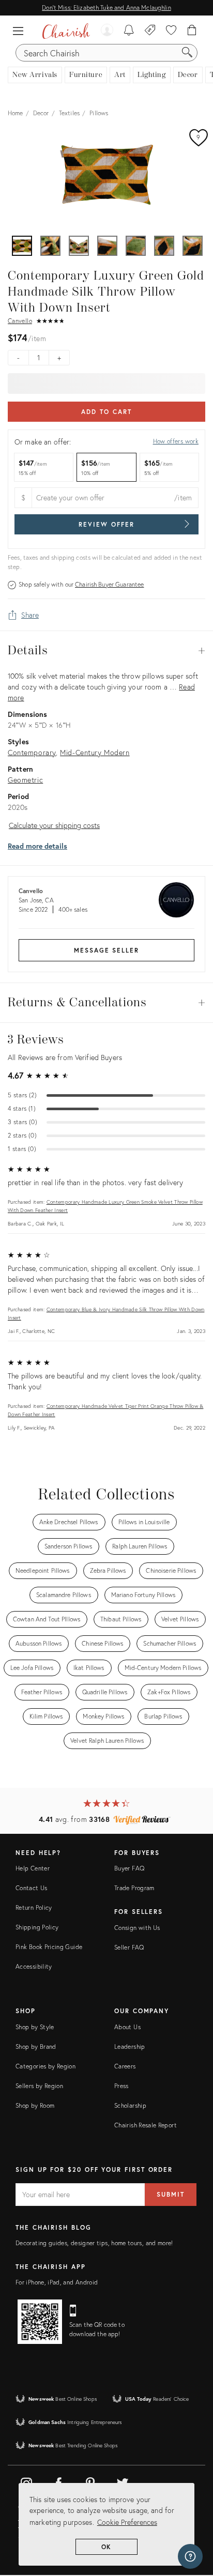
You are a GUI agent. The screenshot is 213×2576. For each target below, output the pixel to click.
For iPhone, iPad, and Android (57, 2282)
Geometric (25, 780)
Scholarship (130, 2105)
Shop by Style (35, 2027)
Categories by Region (45, 2066)
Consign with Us (137, 1928)
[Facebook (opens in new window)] (58, 2481)
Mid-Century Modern (95, 752)
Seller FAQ (129, 1947)
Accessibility (34, 1966)
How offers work (176, 441)
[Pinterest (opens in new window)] (90, 2481)
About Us (127, 2027)
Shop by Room (35, 2105)
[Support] (190, 2556)
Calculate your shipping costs (54, 825)
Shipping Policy (37, 1927)
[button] (21, 31)
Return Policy (34, 1907)
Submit (171, 2194)
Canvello (20, 321)
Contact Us (32, 1888)
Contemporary (32, 752)
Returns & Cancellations (106, 1003)
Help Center (33, 1868)
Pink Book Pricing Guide (49, 1947)
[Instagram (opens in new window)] (26, 2481)
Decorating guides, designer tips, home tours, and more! (94, 2243)
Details (106, 651)
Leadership (130, 2046)
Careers (125, 2066)
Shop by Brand (36, 2046)
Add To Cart (106, 412)
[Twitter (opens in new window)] (123, 2481)
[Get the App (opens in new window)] (40, 2322)
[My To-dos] (129, 31)
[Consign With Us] (150, 31)
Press (121, 2086)
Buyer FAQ (129, 1868)
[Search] (187, 53)
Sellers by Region (39, 2086)
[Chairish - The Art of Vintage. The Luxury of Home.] (66, 31)
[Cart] (192, 31)
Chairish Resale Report (146, 2125)
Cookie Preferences (127, 2522)
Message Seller (106, 950)
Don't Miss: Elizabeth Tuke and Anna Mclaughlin (106, 7)
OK (107, 2547)
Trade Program (134, 1888)
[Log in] (107, 31)
